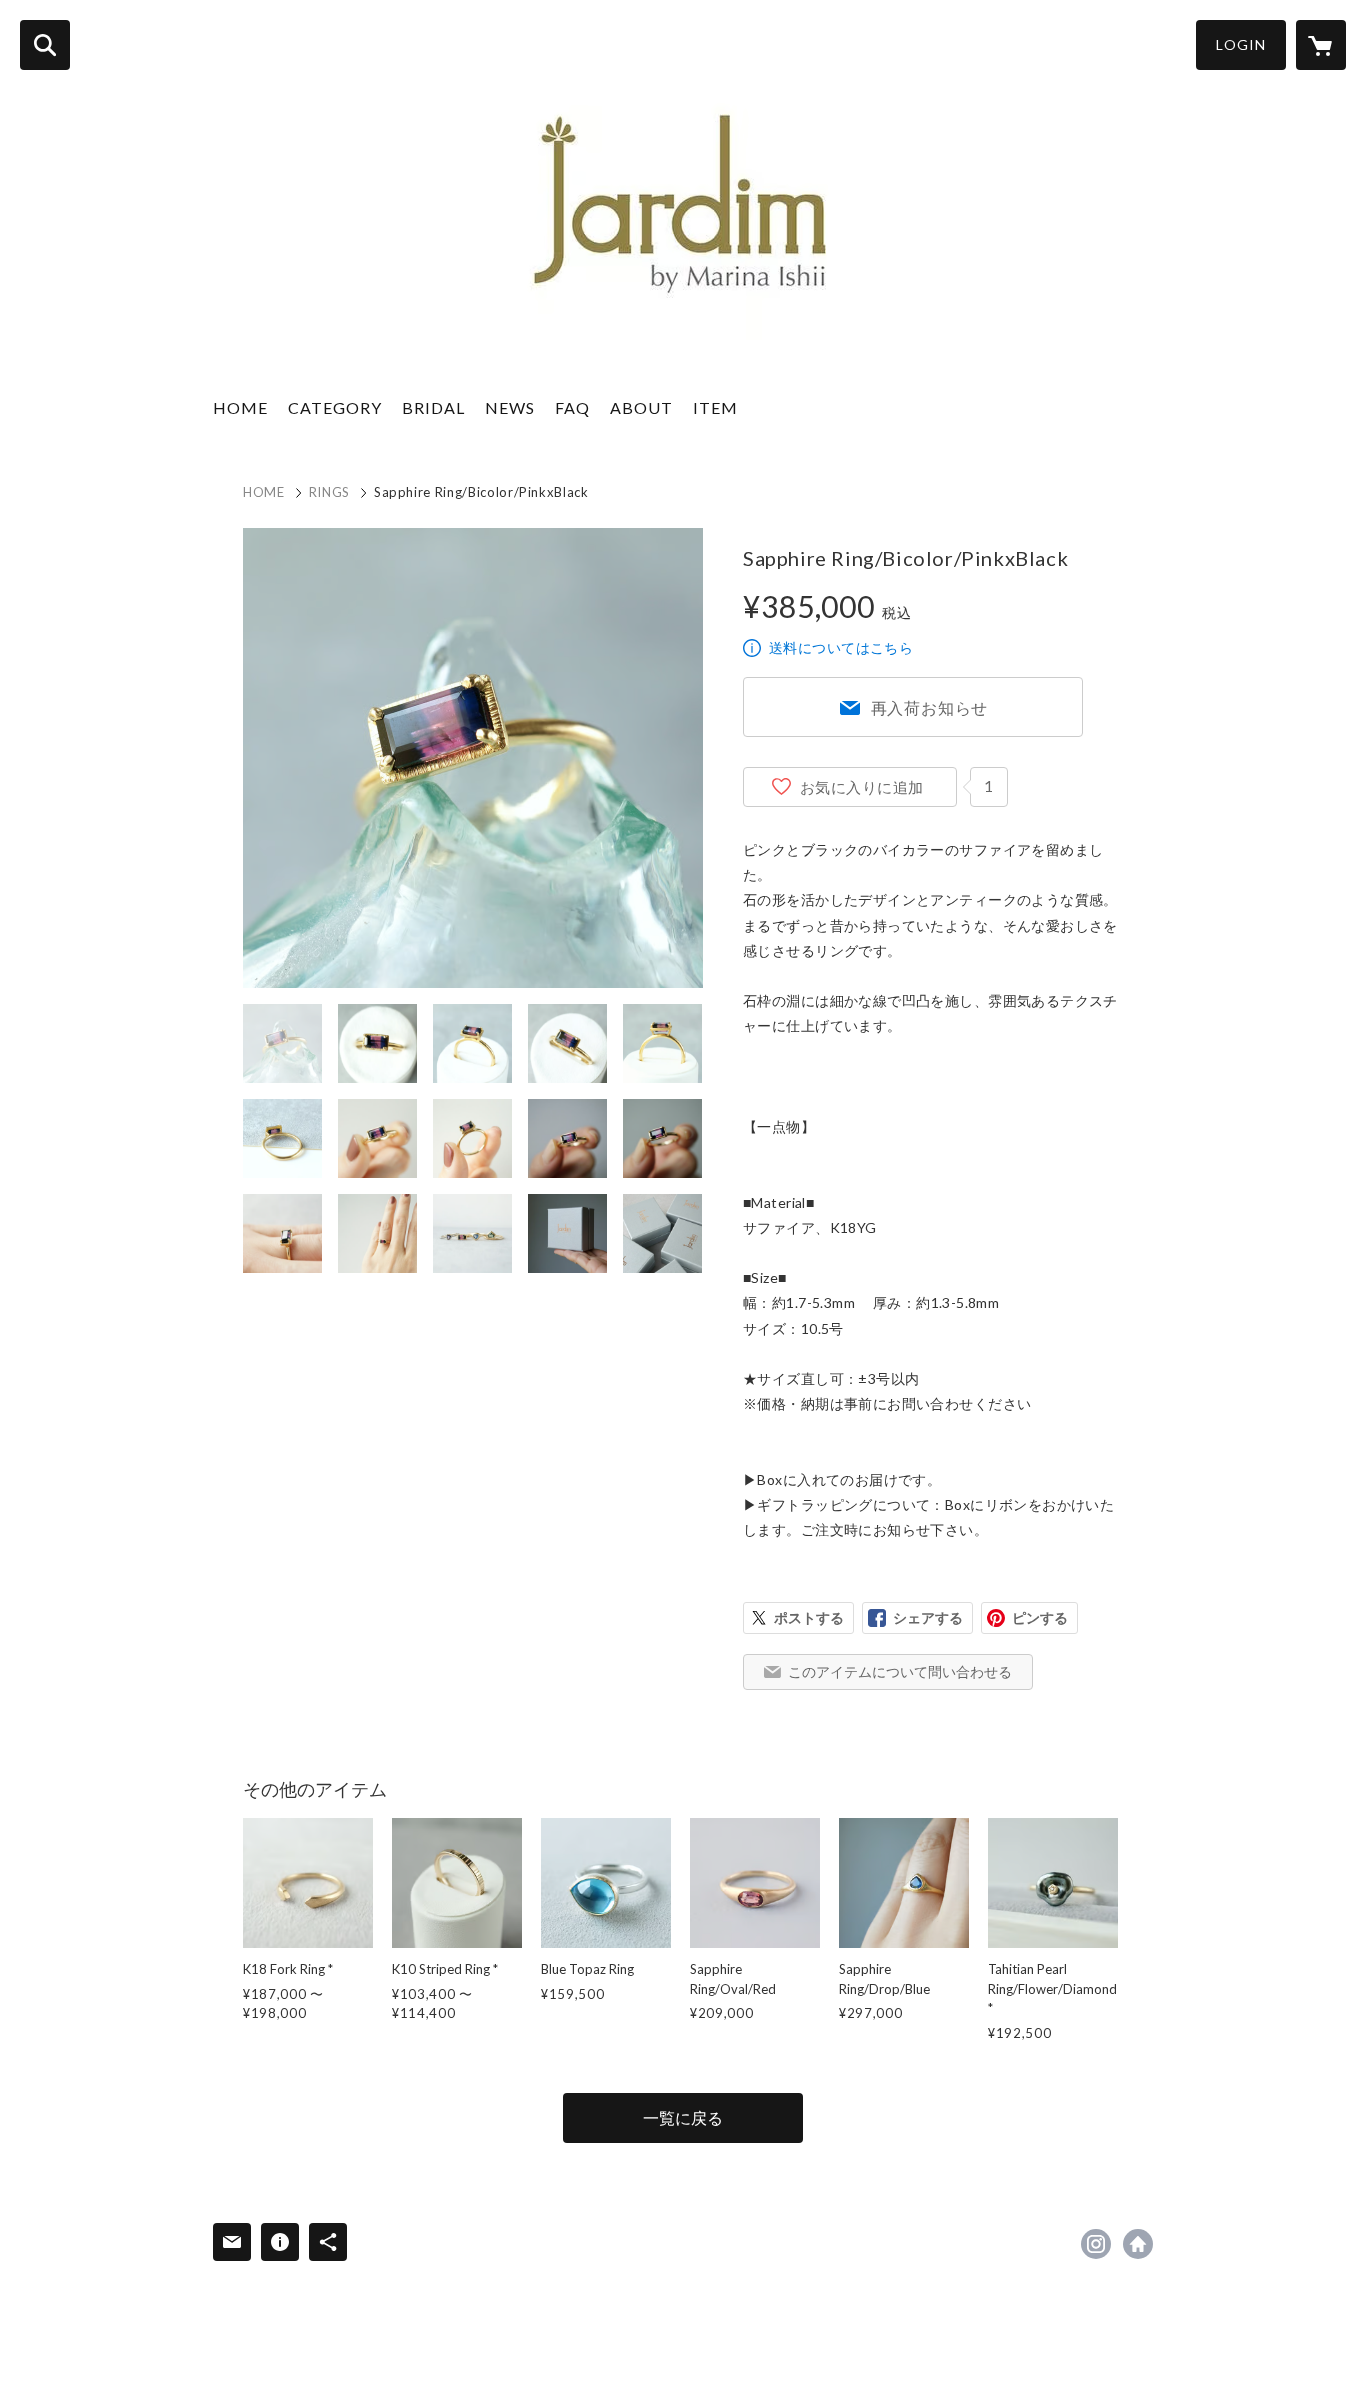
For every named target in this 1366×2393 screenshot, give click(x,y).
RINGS (329, 492)
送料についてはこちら (841, 647)
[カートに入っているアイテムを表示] (1321, 45)
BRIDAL (433, 407)
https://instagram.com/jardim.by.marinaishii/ (1096, 2244)
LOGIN (1241, 44)
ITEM (715, 407)
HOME (240, 407)
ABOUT (641, 407)
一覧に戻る (683, 2117)
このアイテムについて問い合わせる (900, 1671)
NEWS (510, 407)
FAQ (572, 407)
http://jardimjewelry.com (1138, 2244)
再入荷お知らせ (930, 707)
